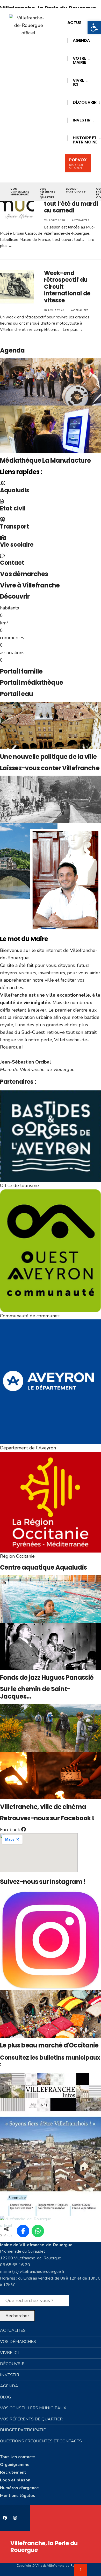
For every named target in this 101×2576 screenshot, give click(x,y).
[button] (94, 27)
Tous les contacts (18, 2457)
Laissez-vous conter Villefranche (50, 768)
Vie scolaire (17, 545)
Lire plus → (73, 330)
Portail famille (21, 671)
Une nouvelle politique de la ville (48, 757)
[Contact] (2, 556)
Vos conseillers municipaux (20, 192)
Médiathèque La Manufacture (45, 460)
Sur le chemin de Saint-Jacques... (35, 1693)
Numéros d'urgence (19, 2488)
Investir (82, 120)
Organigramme (15, 2465)
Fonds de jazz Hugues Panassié (47, 1677)
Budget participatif (76, 190)
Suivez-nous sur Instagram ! (43, 1882)
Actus (74, 23)
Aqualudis (15, 490)
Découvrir (15, 596)
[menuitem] (81, 60)
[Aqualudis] (3, 483)
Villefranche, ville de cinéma (43, 1807)
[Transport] (3, 519)
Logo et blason (15, 2480)
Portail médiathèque (31, 682)
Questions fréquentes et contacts (41, 2441)
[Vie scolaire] (3, 538)
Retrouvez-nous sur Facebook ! (47, 1818)
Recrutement (13, 2472)
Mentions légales (18, 2496)
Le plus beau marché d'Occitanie (49, 2045)
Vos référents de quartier (48, 193)
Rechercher (17, 2316)
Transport (15, 527)
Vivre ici (78, 82)
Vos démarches (24, 574)
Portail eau (16, 694)
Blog (5, 2397)
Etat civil (13, 509)
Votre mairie (80, 60)
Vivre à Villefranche (30, 585)
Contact (12, 563)
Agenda (81, 40)
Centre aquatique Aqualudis (43, 1567)
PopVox (78, 163)
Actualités (81, 220)
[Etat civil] (2, 501)
